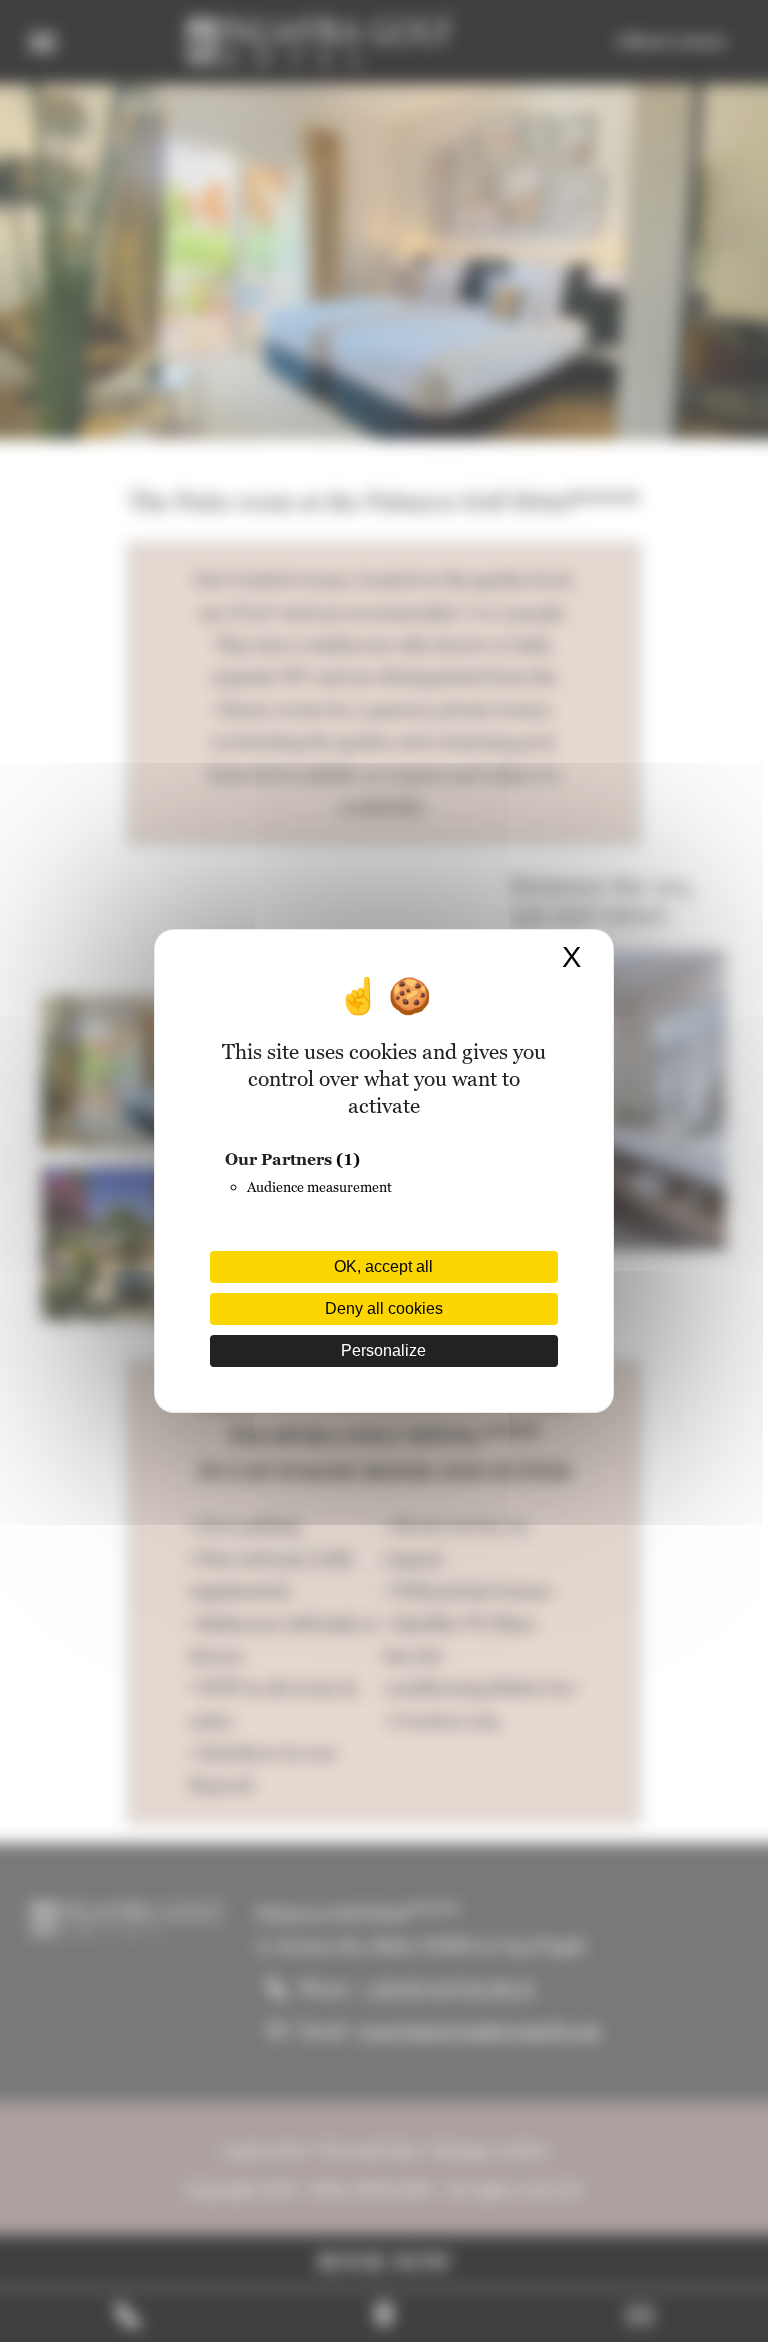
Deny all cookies (384, 1308)
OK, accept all (383, 1266)
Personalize (383, 1350)
